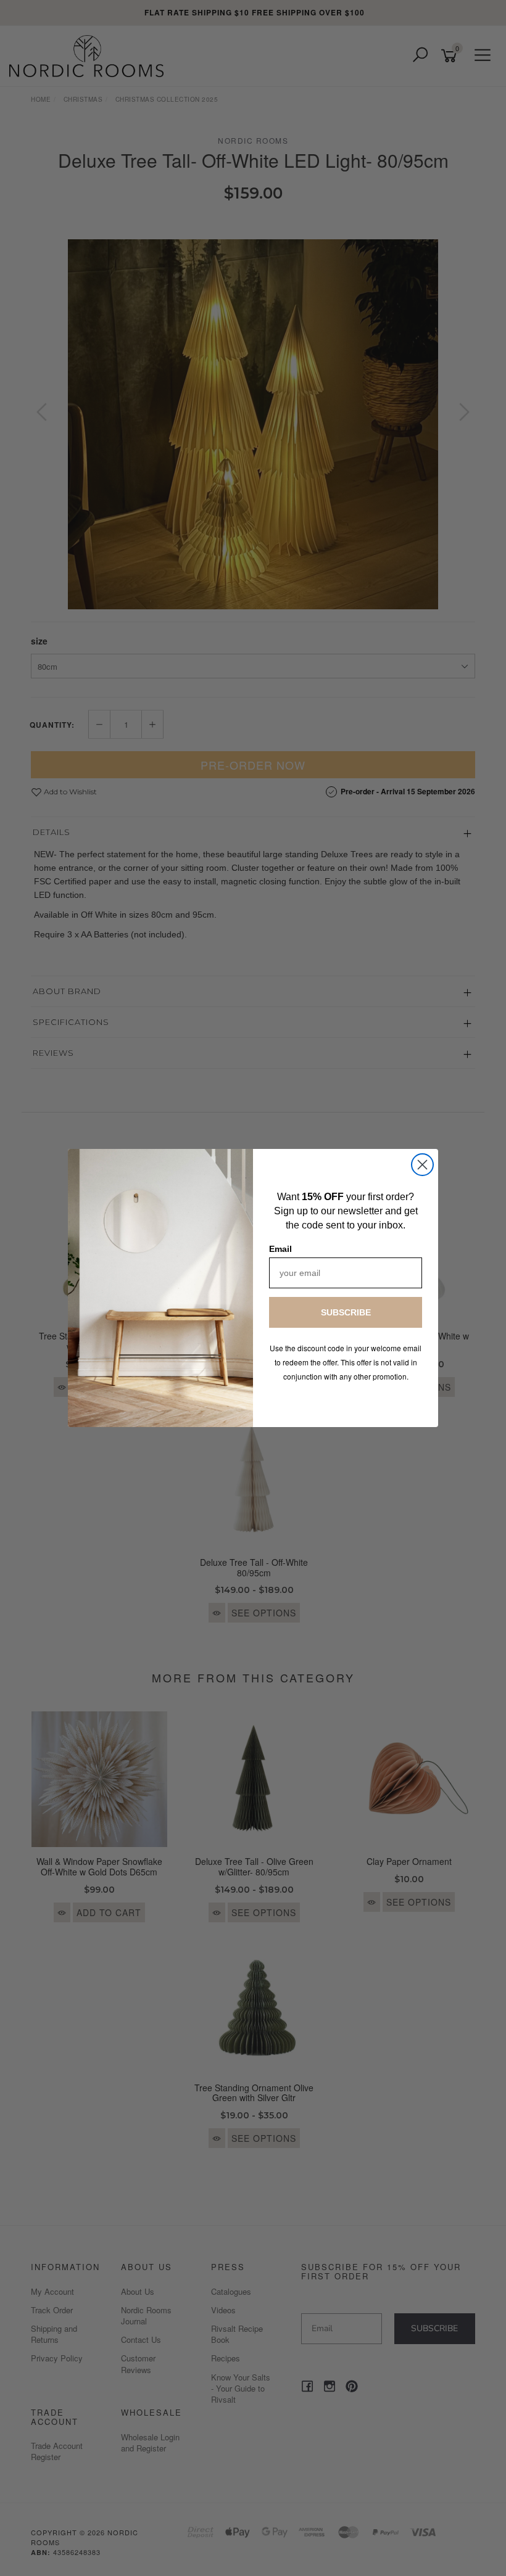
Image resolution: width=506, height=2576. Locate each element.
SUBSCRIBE (346, 1312)
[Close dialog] (422, 1165)
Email (280, 1249)
